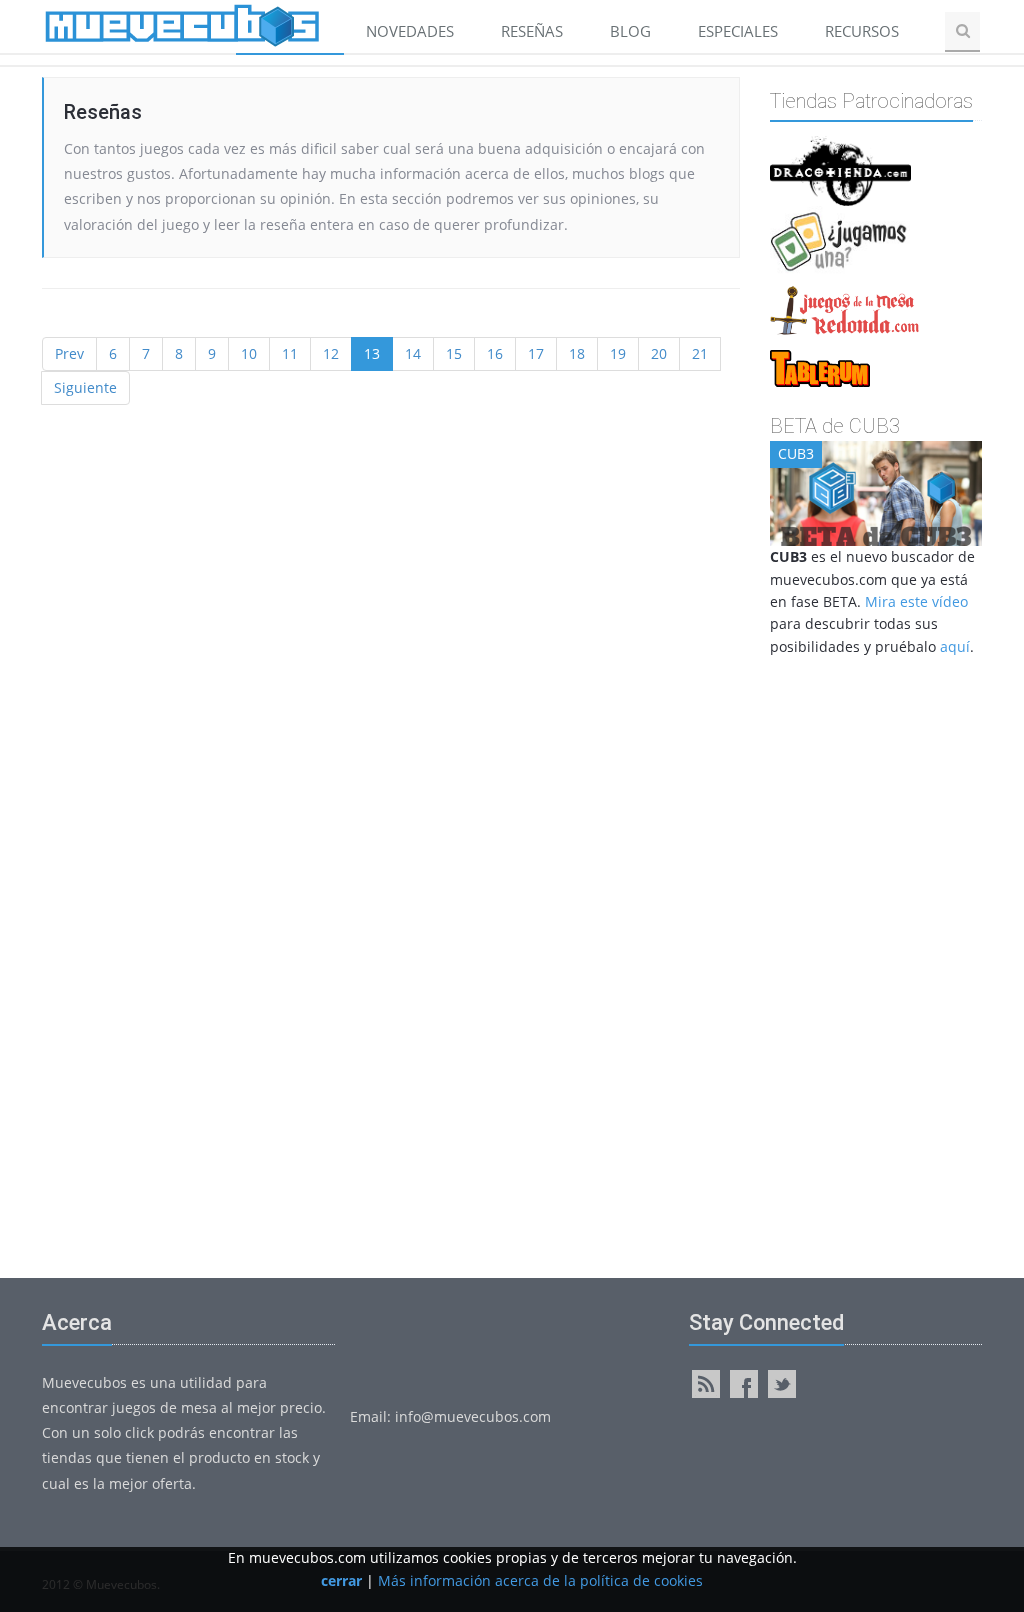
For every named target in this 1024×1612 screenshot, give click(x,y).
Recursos (864, 31)
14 (413, 353)
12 (331, 353)
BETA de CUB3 (835, 426)
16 (495, 353)
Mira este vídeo (916, 601)
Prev (69, 353)
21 (700, 353)
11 (290, 353)
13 (372, 353)
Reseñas (532, 31)
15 (454, 353)
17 (536, 353)
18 (577, 353)
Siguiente (85, 387)
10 (249, 353)
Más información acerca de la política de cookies (540, 1580)
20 (659, 353)
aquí (955, 646)
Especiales (738, 31)
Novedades (410, 31)
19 (618, 353)
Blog (630, 31)
